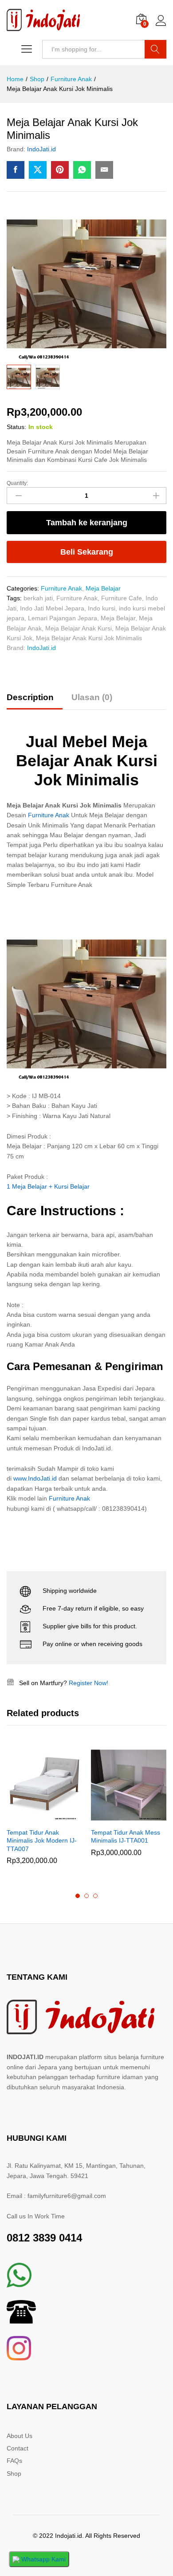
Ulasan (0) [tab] (92, 697)
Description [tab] (30, 697)
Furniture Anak (61, 588)
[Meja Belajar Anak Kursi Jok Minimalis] (16, 170)
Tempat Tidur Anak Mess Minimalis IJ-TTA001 (126, 1836)
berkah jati (38, 598)
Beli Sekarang (87, 552)
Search (155, 49)
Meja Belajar (103, 588)
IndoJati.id (41, 149)
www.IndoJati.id (35, 1478)
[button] (34, 1818)
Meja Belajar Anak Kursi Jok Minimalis (89, 638)
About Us (20, 2436)
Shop (14, 2474)
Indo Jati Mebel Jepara (52, 608)
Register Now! (88, 1683)
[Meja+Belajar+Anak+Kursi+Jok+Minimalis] (38, 170)
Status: (16, 427)
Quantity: (17, 483)
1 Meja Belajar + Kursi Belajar (48, 1186)
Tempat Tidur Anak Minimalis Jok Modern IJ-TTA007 (42, 1840)
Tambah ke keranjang (87, 523)
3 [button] (95, 1896)
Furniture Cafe (122, 598)
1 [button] (78, 1896)
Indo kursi (102, 608)
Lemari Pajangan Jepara (63, 618)
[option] (44, 1813)
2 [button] (86, 1896)
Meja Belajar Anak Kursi (79, 628)
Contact (18, 2448)
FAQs (14, 2461)
